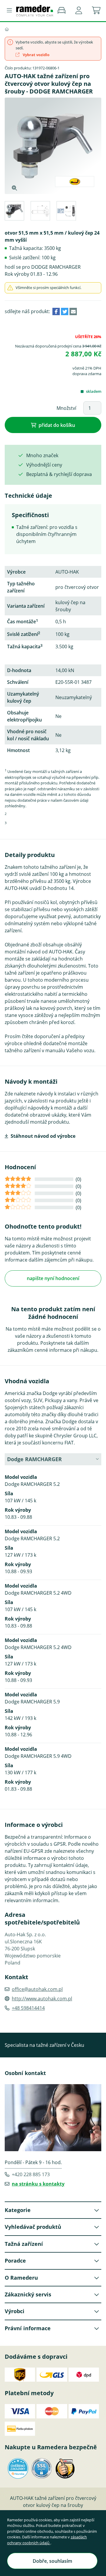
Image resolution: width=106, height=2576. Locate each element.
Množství (66, 408)
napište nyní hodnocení (53, 1278)
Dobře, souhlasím (52, 2561)
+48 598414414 (28, 2008)
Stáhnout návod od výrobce (43, 1136)
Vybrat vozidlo (36, 55)
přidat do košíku (57, 425)
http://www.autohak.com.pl (42, 1999)
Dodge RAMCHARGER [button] (34, 1459)
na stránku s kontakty (38, 2184)
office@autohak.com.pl (37, 1989)
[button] (79, 11)
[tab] (14, 212)
